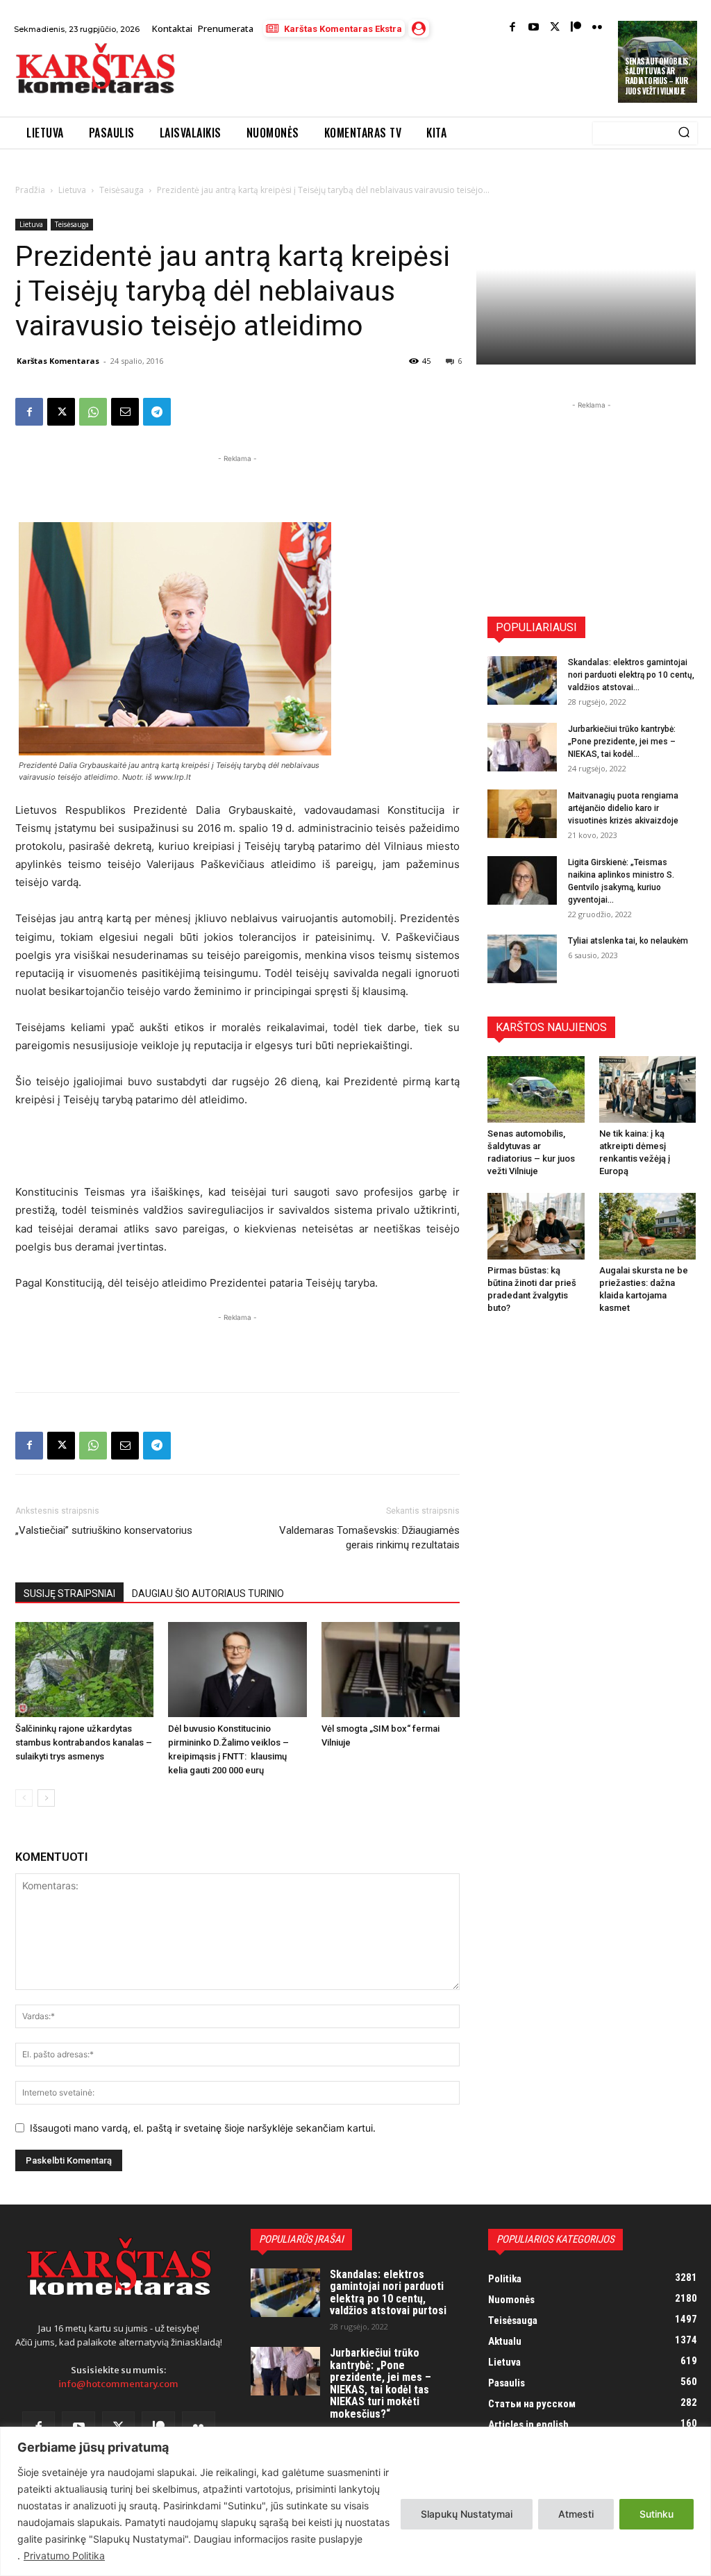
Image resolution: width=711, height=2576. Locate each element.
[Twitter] (555, 28)
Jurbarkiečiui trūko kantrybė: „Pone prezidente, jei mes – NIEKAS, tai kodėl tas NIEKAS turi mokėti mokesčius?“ (380, 2383)
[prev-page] (24, 1798)
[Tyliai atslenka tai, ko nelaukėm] (522, 959)
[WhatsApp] (93, 412)
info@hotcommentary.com (118, 2384)
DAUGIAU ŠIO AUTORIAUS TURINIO (208, 1594)
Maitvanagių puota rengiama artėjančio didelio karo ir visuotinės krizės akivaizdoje (623, 808)
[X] (61, 412)
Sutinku (656, 2514)
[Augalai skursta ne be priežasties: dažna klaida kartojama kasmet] (648, 1226)
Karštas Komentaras (58, 361)
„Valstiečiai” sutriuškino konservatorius (104, 1530)
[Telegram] (157, 412)
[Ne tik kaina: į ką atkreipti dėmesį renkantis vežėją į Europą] (648, 1089)
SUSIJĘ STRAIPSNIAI (69, 1594)
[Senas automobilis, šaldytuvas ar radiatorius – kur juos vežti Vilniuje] (536, 1089)
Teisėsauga (122, 190)
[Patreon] (576, 28)
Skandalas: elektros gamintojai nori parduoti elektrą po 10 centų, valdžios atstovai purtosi (388, 2293)
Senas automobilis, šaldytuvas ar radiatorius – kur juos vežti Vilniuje (657, 76)
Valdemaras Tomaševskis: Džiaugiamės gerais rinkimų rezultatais (369, 1538)
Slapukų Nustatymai (467, 2514)
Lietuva (72, 190)
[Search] (684, 133)
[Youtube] (534, 28)
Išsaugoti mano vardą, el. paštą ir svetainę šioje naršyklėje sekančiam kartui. (203, 2128)
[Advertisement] (350, 78)
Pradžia (30, 190)
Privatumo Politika (64, 2556)
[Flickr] (597, 28)
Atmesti (576, 2514)
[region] (355, 2501)
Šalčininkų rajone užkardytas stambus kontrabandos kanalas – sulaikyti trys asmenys (84, 1742)
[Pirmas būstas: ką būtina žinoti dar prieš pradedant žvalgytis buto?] (536, 1226)
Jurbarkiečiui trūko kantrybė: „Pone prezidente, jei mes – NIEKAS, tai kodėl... (622, 742)
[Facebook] (513, 28)
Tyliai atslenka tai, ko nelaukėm (628, 941)
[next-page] (46, 1798)
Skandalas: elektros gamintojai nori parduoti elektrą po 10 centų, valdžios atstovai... (631, 675)
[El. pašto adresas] (125, 412)
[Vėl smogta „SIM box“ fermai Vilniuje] (391, 1670)
